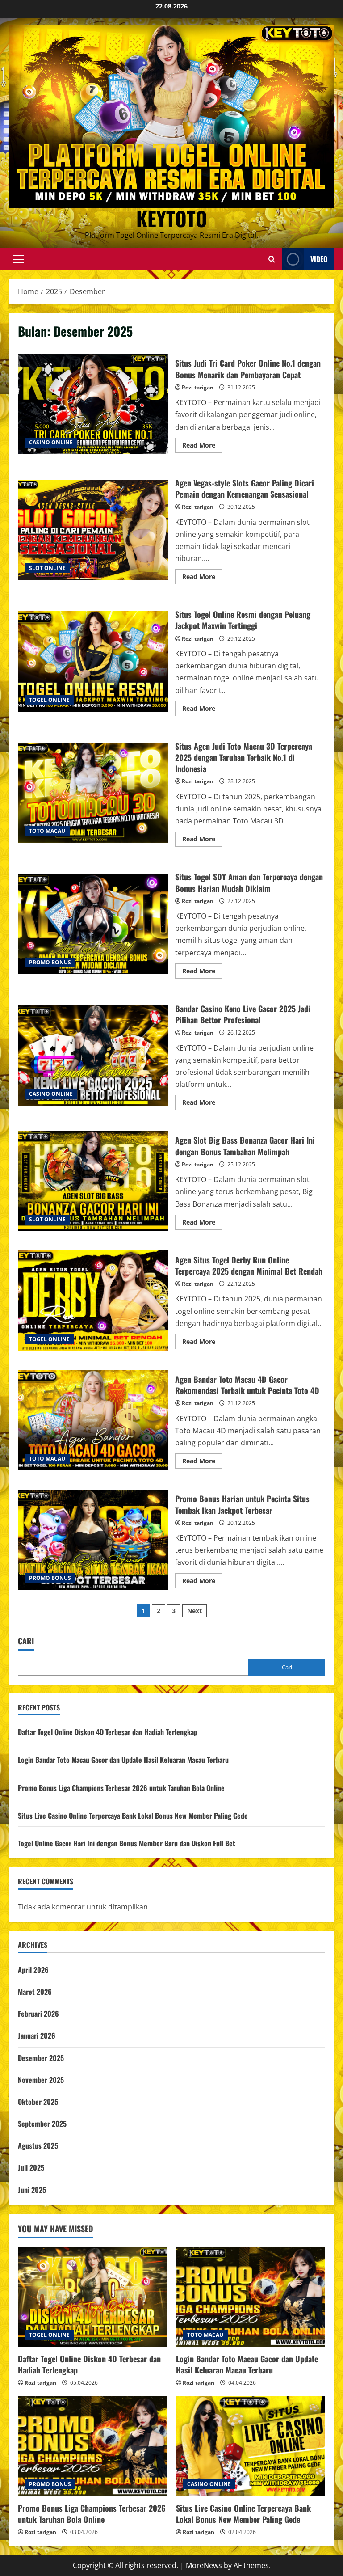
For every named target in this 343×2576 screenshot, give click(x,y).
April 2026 (33, 1970)
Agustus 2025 (38, 2145)
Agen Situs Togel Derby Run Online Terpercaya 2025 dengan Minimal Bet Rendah (93, 1301)
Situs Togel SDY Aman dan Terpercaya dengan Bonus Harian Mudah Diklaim (93, 924)
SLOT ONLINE (47, 568)
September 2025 (42, 2124)
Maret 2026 (35, 1992)
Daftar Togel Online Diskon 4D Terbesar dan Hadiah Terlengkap (108, 1732)
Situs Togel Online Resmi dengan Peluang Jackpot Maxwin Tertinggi (93, 661)
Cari (26, 1641)
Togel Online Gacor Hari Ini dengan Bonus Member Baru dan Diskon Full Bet (127, 1843)
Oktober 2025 (38, 2102)
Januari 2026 (37, 2035)
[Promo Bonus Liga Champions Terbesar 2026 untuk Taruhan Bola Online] (92, 2446)
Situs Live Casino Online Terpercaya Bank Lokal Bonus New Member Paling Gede (133, 1816)
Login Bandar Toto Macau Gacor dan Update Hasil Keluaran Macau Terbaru (123, 1760)
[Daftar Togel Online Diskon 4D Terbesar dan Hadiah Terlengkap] (92, 2297)
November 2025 (41, 2080)
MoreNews (204, 2565)
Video (319, 259)
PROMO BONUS (50, 962)
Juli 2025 (31, 2167)
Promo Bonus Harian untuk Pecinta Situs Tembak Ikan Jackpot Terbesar (93, 1540)
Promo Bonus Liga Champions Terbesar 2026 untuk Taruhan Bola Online (121, 1788)
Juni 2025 (32, 2190)
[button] (19, 259)
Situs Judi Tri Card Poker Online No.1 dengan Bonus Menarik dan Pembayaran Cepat (93, 404)
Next (195, 1611)
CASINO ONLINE (51, 442)
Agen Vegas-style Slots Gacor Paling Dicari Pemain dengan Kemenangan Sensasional (93, 530)
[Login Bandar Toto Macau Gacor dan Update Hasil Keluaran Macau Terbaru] (251, 2297)
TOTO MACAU (47, 831)
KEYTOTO (172, 218)
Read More (202, 447)
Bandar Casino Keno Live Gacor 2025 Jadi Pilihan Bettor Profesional (93, 1056)
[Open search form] (272, 259)
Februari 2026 (38, 2014)
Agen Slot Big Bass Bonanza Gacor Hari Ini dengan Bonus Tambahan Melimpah (93, 1181)
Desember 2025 (41, 2058)
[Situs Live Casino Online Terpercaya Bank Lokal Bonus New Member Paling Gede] (251, 2446)
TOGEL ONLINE (49, 700)
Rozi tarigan (198, 387)
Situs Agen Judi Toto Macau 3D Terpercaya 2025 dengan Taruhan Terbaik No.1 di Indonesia (93, 793)
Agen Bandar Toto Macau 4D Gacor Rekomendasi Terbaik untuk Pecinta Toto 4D (93, 1420)
